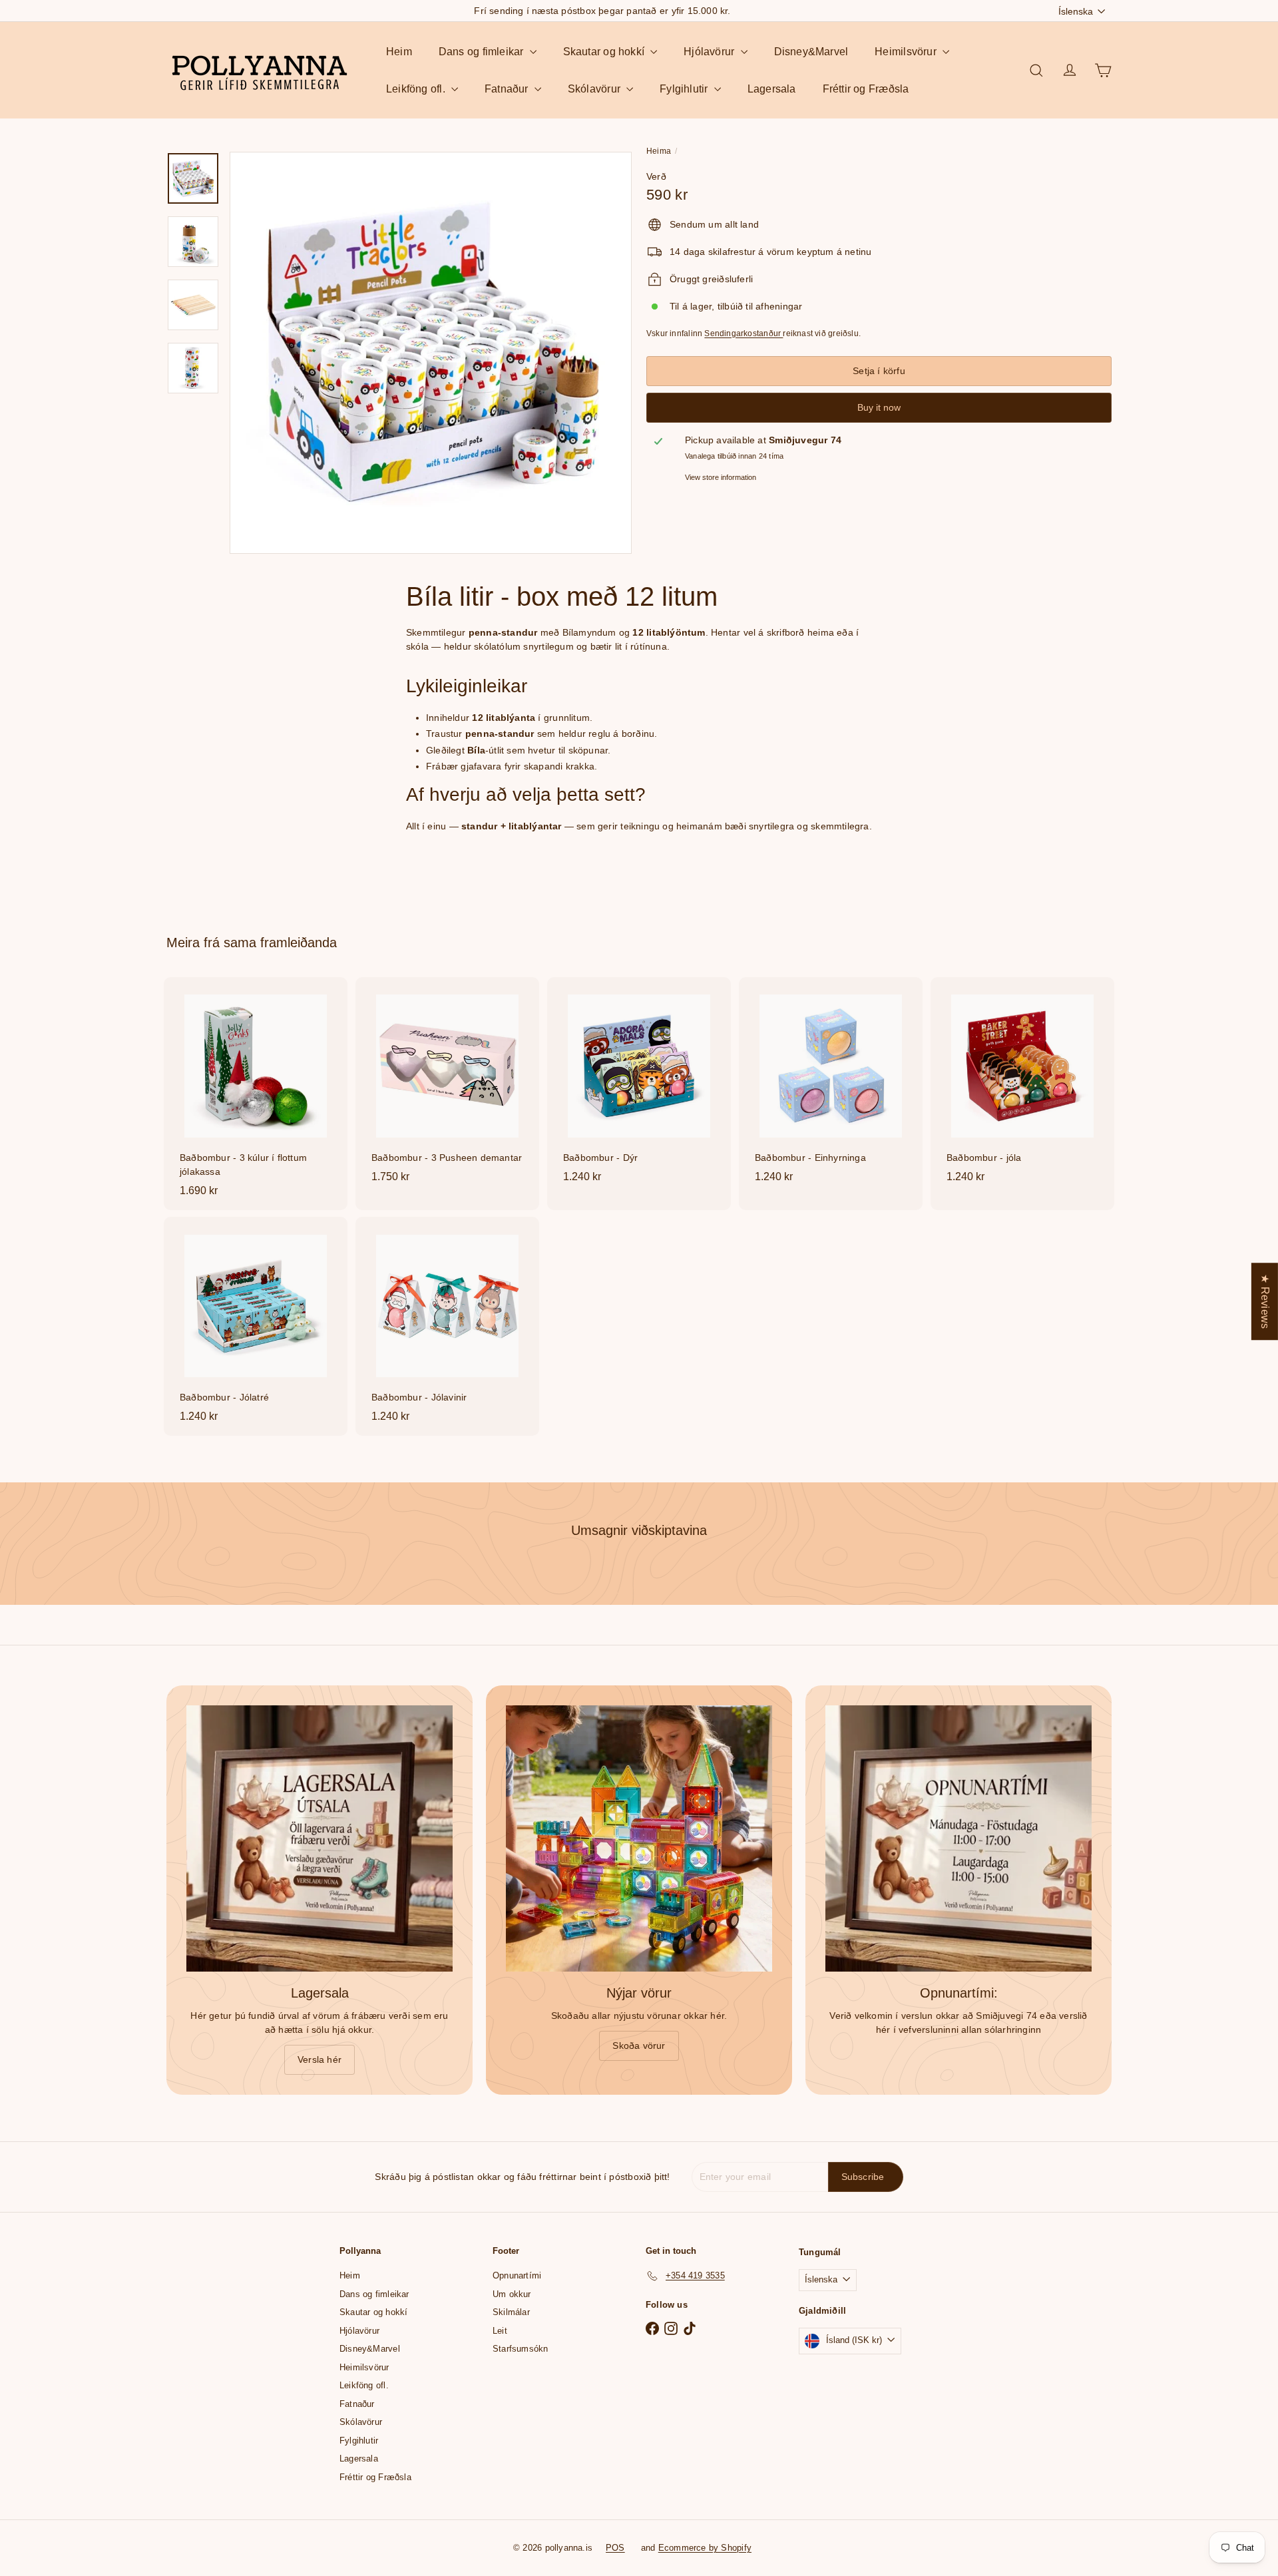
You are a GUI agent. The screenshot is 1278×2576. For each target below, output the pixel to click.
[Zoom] (431, 353)
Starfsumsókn (521, 2349)
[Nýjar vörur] (639, 1838)
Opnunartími (517, 2275)
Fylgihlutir (685, 89)
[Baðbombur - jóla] (1022, 1087)
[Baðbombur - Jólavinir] (447, 1326)
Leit (500, 2331)
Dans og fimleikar (483, 52)
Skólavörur (595, 89)
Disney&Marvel (811, 52)
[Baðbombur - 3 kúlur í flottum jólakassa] (256, 1094)
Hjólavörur (710, 52)
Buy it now (879, 407)
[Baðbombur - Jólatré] (256, 1326)
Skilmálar (511, 2312)
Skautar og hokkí (605, 52)
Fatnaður (508, 89)
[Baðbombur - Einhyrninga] (831, 1087)
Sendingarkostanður (744, 333)
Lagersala (772, 89)
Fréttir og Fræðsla (866, 89)
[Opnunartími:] (958, 1838)
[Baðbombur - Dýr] (639, 1087)
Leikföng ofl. (417, 89)
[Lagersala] (319, 1838)
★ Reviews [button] (1265, 1301)
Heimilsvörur (907, 52)
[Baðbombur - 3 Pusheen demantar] (447, 1087)
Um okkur (512, 2294)
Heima (659, 151)
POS (615, 2548)
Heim (399, 52)
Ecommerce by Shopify (705, 2548)
